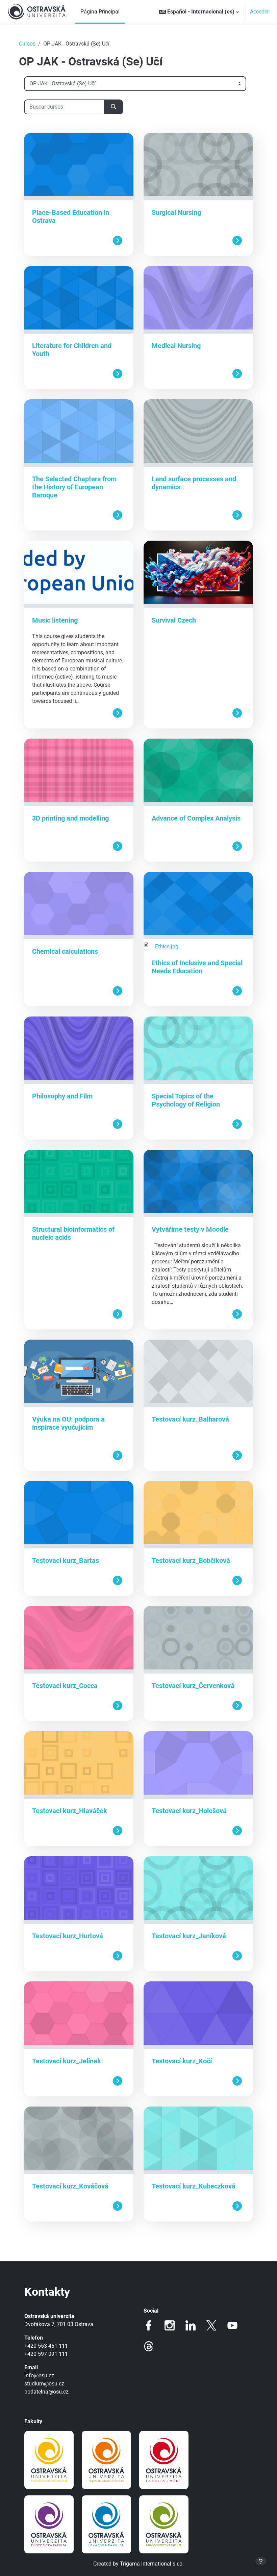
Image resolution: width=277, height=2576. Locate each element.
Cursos (27, 44)
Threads (149, 2346)
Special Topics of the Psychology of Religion (186, 1100)
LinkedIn (191, 2325)
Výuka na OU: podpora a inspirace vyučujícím (68, 1423)
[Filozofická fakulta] (49, 2524)
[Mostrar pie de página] (261, 2561)
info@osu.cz (39, 2375)
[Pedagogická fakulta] (106, 2460)
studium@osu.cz (44, 2384)
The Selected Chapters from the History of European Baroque (74, 487)
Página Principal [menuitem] (100, 12)
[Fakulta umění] (164, 2460)
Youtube (232, 2325)
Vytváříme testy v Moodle (190, 1229)
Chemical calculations (65, 951)
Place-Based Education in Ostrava (71, 217)
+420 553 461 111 (46, 2346)
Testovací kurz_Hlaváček (70, 1811)
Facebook (149, 2325)
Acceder (259, 12)
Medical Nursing (176, 346)
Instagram (170, 2325)
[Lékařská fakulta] (106, 2524)
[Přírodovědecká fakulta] (164, 2524)
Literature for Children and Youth (72, 350)
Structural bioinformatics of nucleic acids (73, 1233)
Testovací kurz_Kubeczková (194, 2186)
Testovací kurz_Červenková (193, 1686)
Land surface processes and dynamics (194, 483)
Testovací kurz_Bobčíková (191, 1561)
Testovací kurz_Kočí (182, 2061)
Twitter (211, 2325)
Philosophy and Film (62, 1096)
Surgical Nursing (176, 212)
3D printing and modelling (70, 818)
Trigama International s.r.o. (152, 2564)
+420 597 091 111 (46, 2354)
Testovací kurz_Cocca (65, 1686)
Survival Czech (174, 620)
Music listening (55, 620)
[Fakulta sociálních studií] (49, 2460)
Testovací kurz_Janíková (189, 1936)
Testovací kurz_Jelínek (67, 2061)
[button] (199, 12)
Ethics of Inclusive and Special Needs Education (197, 967)
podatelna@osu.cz (46, 2392)
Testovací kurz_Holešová (189, 1811)
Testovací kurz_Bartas (66, 1561)
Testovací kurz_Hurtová (68, 1936)
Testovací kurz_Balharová (190, 1419)
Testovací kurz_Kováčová (70, 2186)
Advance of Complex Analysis (196, 818)
